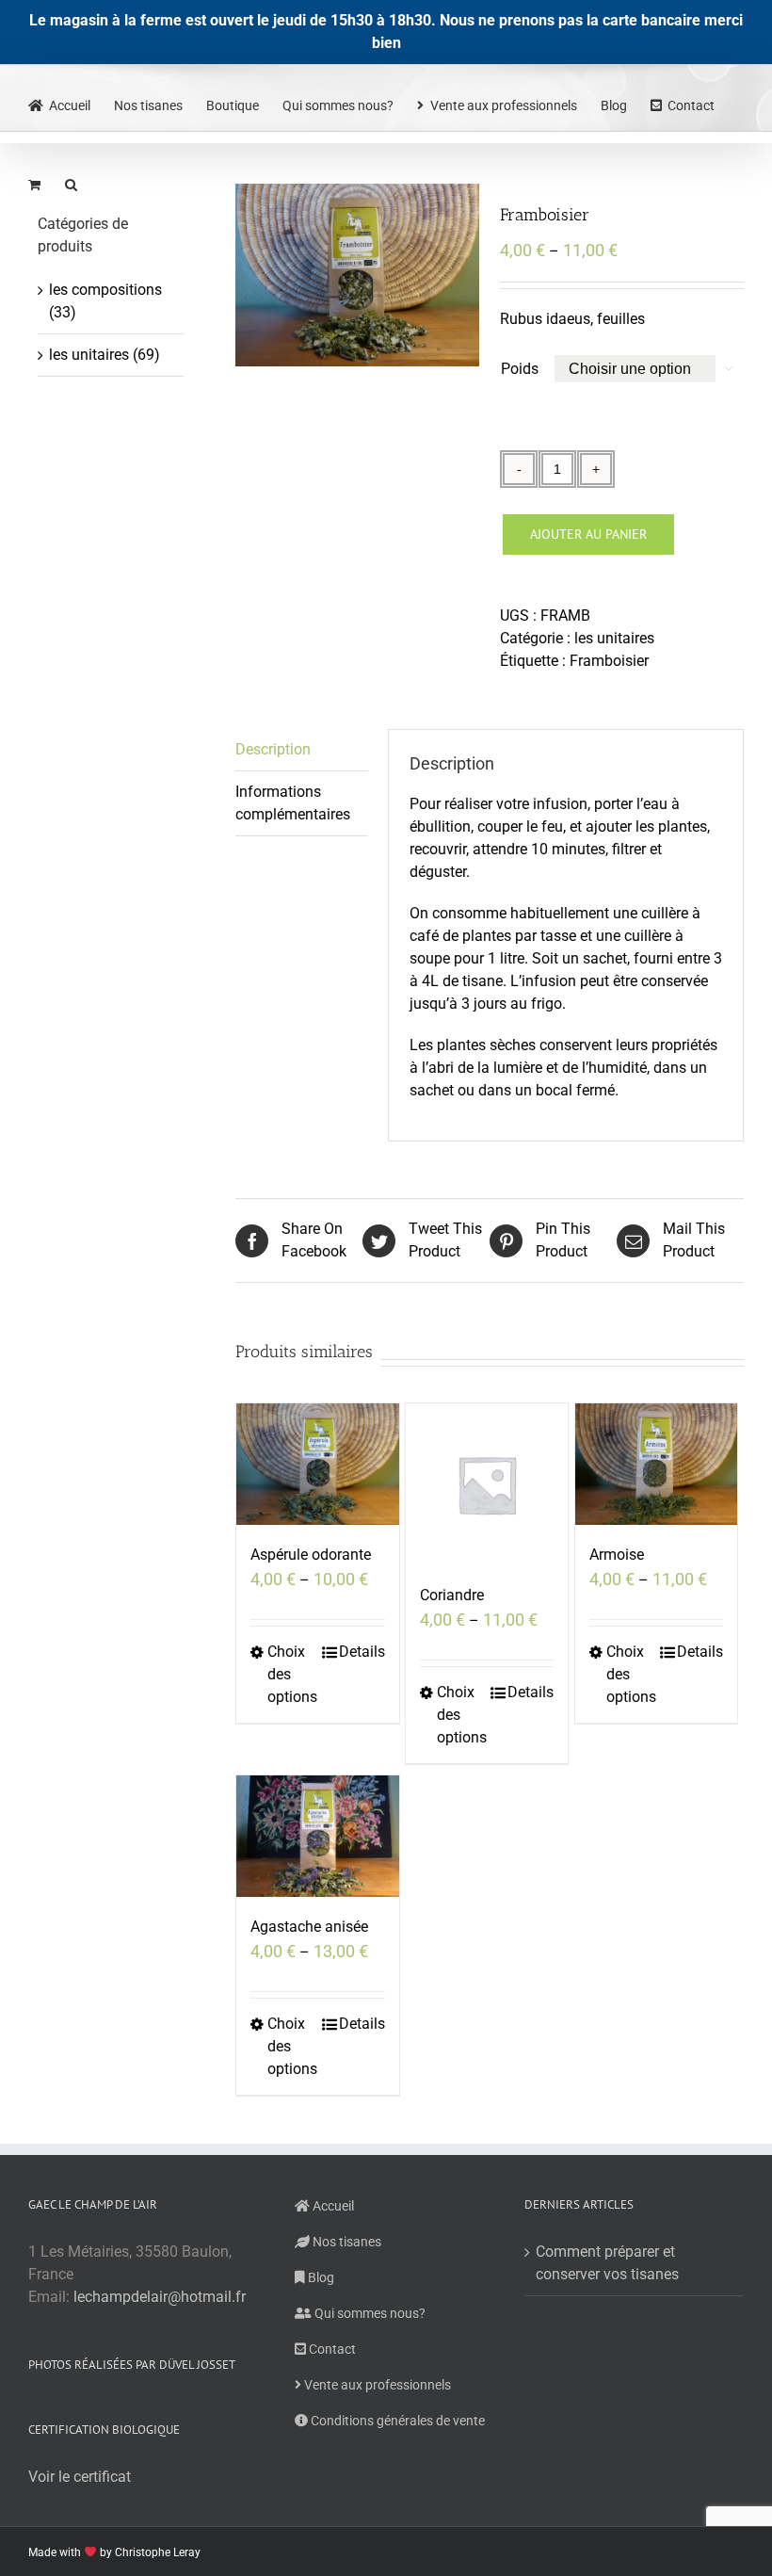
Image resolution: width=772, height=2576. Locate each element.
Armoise (617, 1555)
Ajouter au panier (588, 534)
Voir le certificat (80, 2477)
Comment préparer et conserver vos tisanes (607, 2263)
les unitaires (614, 638)
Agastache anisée (309, 1927)
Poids (520, 369)
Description (273, 749)
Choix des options (292, 1674)
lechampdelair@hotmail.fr (160, 2297)
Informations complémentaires (293, 803)
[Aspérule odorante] (317, 1464)
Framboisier (609, 661)
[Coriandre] (487, 1484)
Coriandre (452, 1595)
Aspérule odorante (311, 1555)
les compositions (105, 290)
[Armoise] (656, 1464)
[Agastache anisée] (317, 1836)
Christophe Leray (158, 2552)
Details (362, 1652)
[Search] (72, 183)
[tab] (301, 750)
